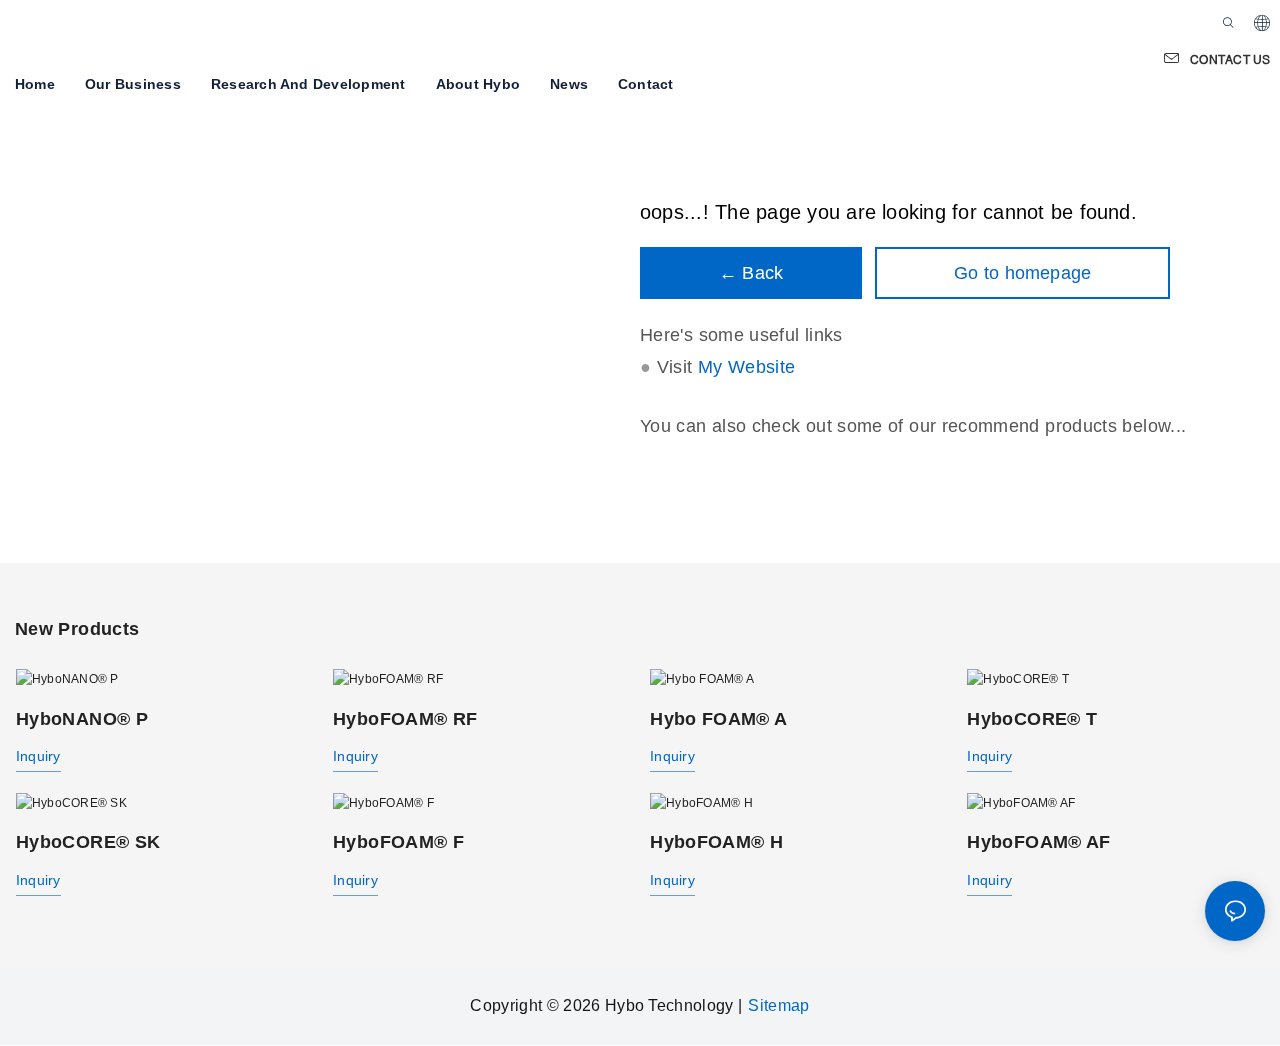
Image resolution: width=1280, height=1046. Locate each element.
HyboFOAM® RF (405, 718)
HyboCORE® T (1032, 718)
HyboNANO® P (82, 718)
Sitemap (778, 1005)
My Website (747, 368)
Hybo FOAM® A (718, 718)
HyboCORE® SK (88, 842)
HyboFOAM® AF (1038, 842)
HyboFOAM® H (716, 842)
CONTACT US (1230, 60)
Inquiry (38, 756)
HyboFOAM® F (398, 842)
